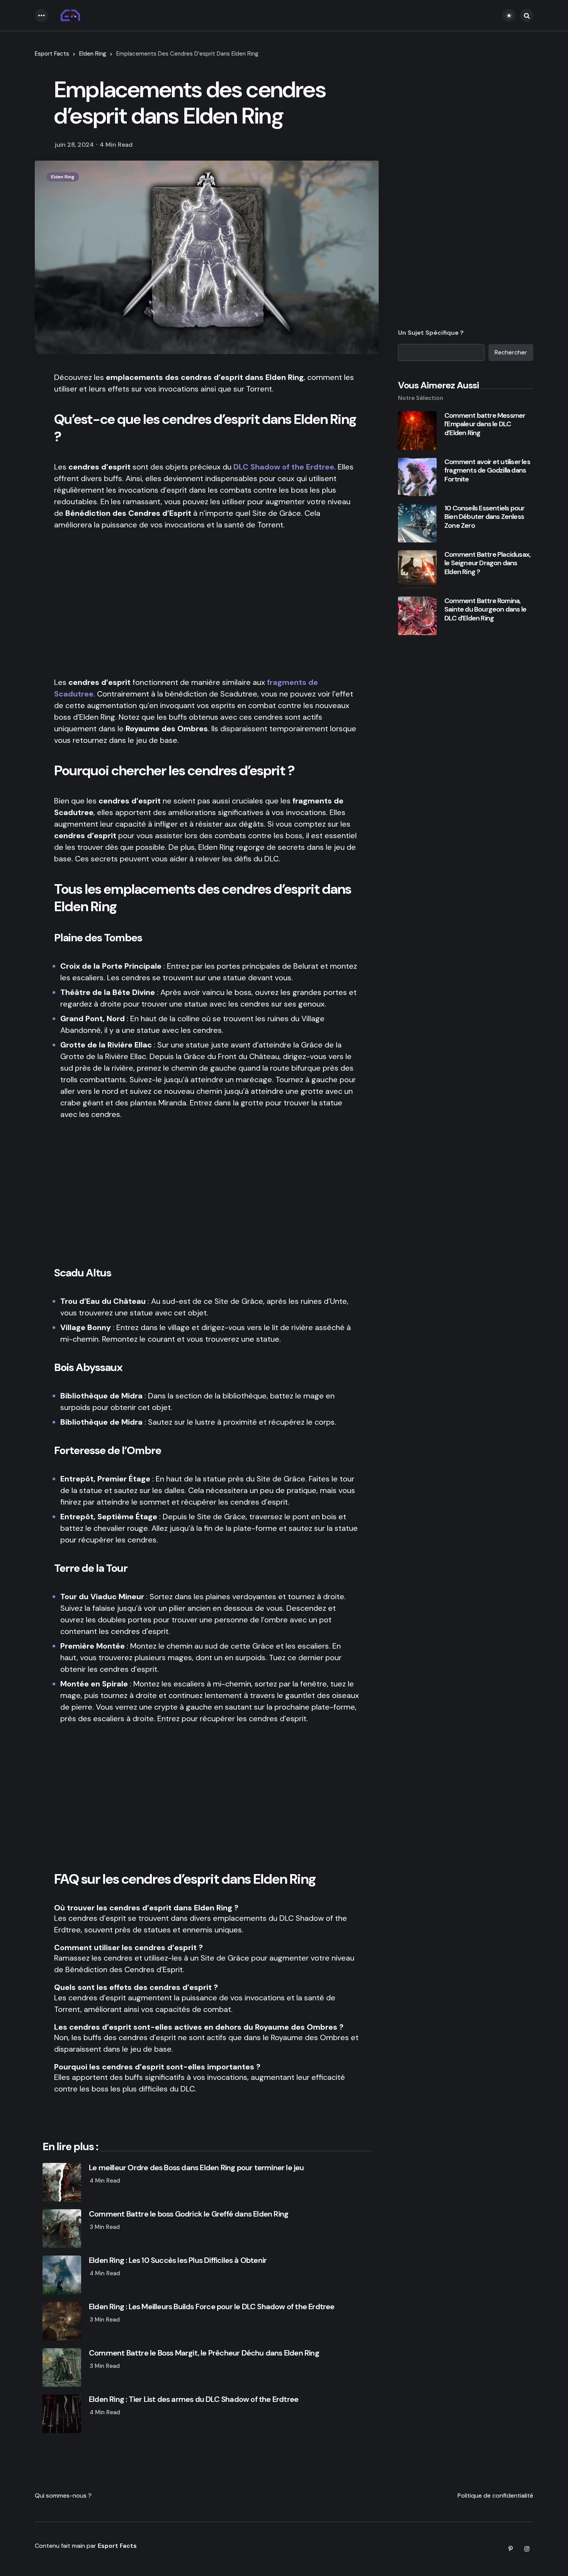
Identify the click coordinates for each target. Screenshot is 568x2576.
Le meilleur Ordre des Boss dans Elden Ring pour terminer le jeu (196, 2168)
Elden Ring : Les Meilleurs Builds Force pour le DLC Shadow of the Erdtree (212, 2307)
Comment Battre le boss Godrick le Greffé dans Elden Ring (189, 2214)
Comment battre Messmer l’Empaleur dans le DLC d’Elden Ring (485, 424)
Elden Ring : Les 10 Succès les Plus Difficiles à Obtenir (178, 2260)
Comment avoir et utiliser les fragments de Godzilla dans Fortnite (487, 471)
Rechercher (511, 352)
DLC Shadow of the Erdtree (284, 467)
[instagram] (527, 2549)
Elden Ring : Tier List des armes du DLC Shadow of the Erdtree (194, 2399)
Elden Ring (93, 54)
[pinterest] (510, 2549)
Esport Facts (52, 54)
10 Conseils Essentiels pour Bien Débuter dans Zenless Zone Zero (484, 517)
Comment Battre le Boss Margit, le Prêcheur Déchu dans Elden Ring (204, 2353)
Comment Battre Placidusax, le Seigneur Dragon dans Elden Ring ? (487, 563)
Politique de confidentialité (495, 2495)
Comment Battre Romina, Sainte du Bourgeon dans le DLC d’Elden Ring (485, 610)
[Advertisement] (207, 603)
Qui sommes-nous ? (63, 2495)
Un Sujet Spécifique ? (431, 333)
